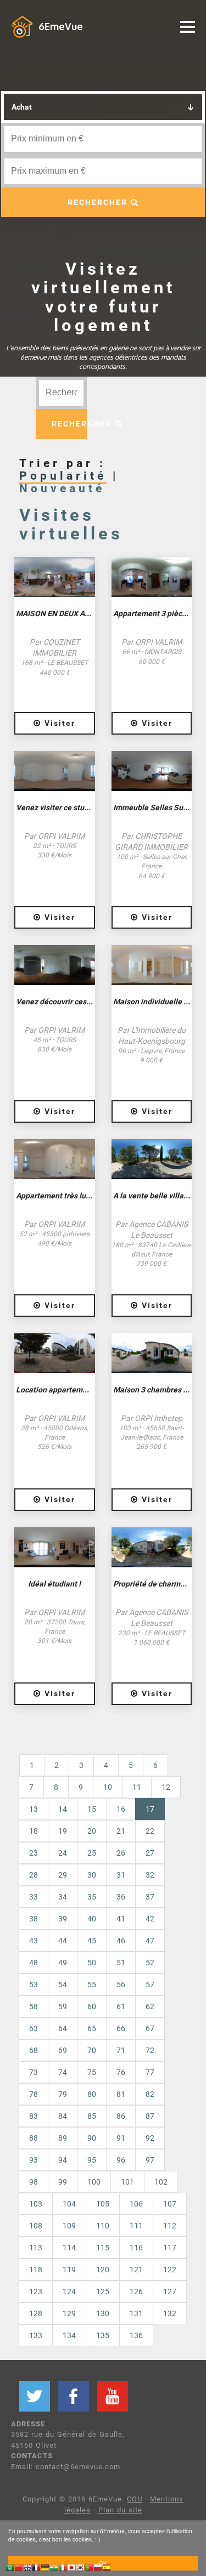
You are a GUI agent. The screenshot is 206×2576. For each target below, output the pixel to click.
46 (121, 1941)
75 (92, 2072)
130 (103, 2313)
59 (63, 2006)
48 (34, 1963)
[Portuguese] (89, 2569)
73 (34, 2072)
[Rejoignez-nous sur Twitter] (35, 2396)
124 (69, 2291)
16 (121, 1809)
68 (34, 2050)
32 (150, 1875)
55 (92, 1984)
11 (137, 1787)
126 (136, 2291)
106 (136, 2204)
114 (69, 2248)
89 (63, 2138)
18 (34, 1831)
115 (103, 2248)
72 (150, 2050)
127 (170, 2291)
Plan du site (120, 2510)
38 (34, 1919)
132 (170, 2313)
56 (121, 1984)
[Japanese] (71, 2569)
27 (150, 1853)
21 (121, 1831)
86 (121, 2116)
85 (92, 2116)
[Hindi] (54, 2569)
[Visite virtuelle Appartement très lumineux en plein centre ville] (55, 1159)
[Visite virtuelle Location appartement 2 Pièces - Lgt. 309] (55, 1353)
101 (127, 2182)
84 (63, 2116)
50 (92, 1963)
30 (92, 1875)
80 (92, 2094)
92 (150, 2138)
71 (121, 2050)
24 (63, 1853)
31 (121, 1875)
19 (63, 1831)
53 (34, 1984)
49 (63, 1963)
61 (121, 2006)
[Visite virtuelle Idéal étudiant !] (55, 1547)
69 (63, 2050)
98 (34, 2182)
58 (34, 2006)
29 (63, 1875)
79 (63, 2094)
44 (63, 1941)
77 (150, 2072)
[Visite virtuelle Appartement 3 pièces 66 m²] (152, 577)
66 (121, 2028)
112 (170, 2226)
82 (150, 2094)
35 (92, 1897)
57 (150, 1984)
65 (92, 2028)
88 (34, 2138)
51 (121, 1963)
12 (166, 1787)
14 (63, 1809)
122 (170, 2270)
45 (92, 1941)
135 (103, 2335)
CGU (135, 2499)
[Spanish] (107, 2569)
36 (121, 1897)
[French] (36, 2569)
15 (92, 1809)
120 (103, 2270)
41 (121, 1919)
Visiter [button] (58, 723)
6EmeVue (61, 26)
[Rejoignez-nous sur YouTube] (113, 2396)
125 (103, 2291)
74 (63, 2072)
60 (92, 2006)
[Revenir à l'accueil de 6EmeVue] (22, 26)
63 (34, 2028)
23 (34, 1853)
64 (63, 2028)
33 (34, 1897)
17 (155, 1809)
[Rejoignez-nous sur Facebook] (74, 2396)
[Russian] (98, 2569)
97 (150, 2160)
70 (92, 2050)
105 (103, 2204)
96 (121, 2160)
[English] (27, 2569)
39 (63, 1919)
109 (69, 2226)
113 (36, 2248)
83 (34, 2116)
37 (150, 1897)
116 (136, 2248)
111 (136, 2226)
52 (150, 1963)
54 (63, 1984)
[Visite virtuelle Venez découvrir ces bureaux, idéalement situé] (55, 965)
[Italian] (63, 2569)
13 (34, 1809)
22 (150, 1831)
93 (34, 2160)
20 (92, 1831)
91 (121, 2138)
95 (92, 2160)
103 (36, 2204)
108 (36, 2226)
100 (94, 2182)
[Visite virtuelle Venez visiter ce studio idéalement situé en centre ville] (55, 771)
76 (121, 2072)
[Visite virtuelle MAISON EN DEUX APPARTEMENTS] (55, 577)
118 (36, 2270)
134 (69, 2335)
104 (69, 2204)
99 (63, 2182)
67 (150, 2028)
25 (92, 1853)
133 (36, 2335)
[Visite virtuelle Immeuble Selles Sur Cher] (152, 771)
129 (69, 2313)
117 (170, 2248)
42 (150, 1919)
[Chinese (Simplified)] (19, 2569)
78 (34, 2094)
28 (34, 1875)
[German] (45, 2569)
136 (136, 2335)
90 (92, 2138)
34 (63, 1897)
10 (108, 1787)
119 (69, 2270)
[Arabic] (10, 2569)
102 (161, 2182)
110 (103, 2226)
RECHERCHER (99, 202)
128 (36, 2313)
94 (63, 2160)
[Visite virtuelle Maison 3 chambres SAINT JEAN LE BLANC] (152, 1353)
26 (121, 1853)
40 (92, 1919)
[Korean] (80, 2569)
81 (121, 2094)
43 (34, 1941)
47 (150, 1941)
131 (136, 2313)
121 (136, 2270)
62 (150, 2006)
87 (150, 2116)
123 (36, 2291)
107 (170, 2204)
